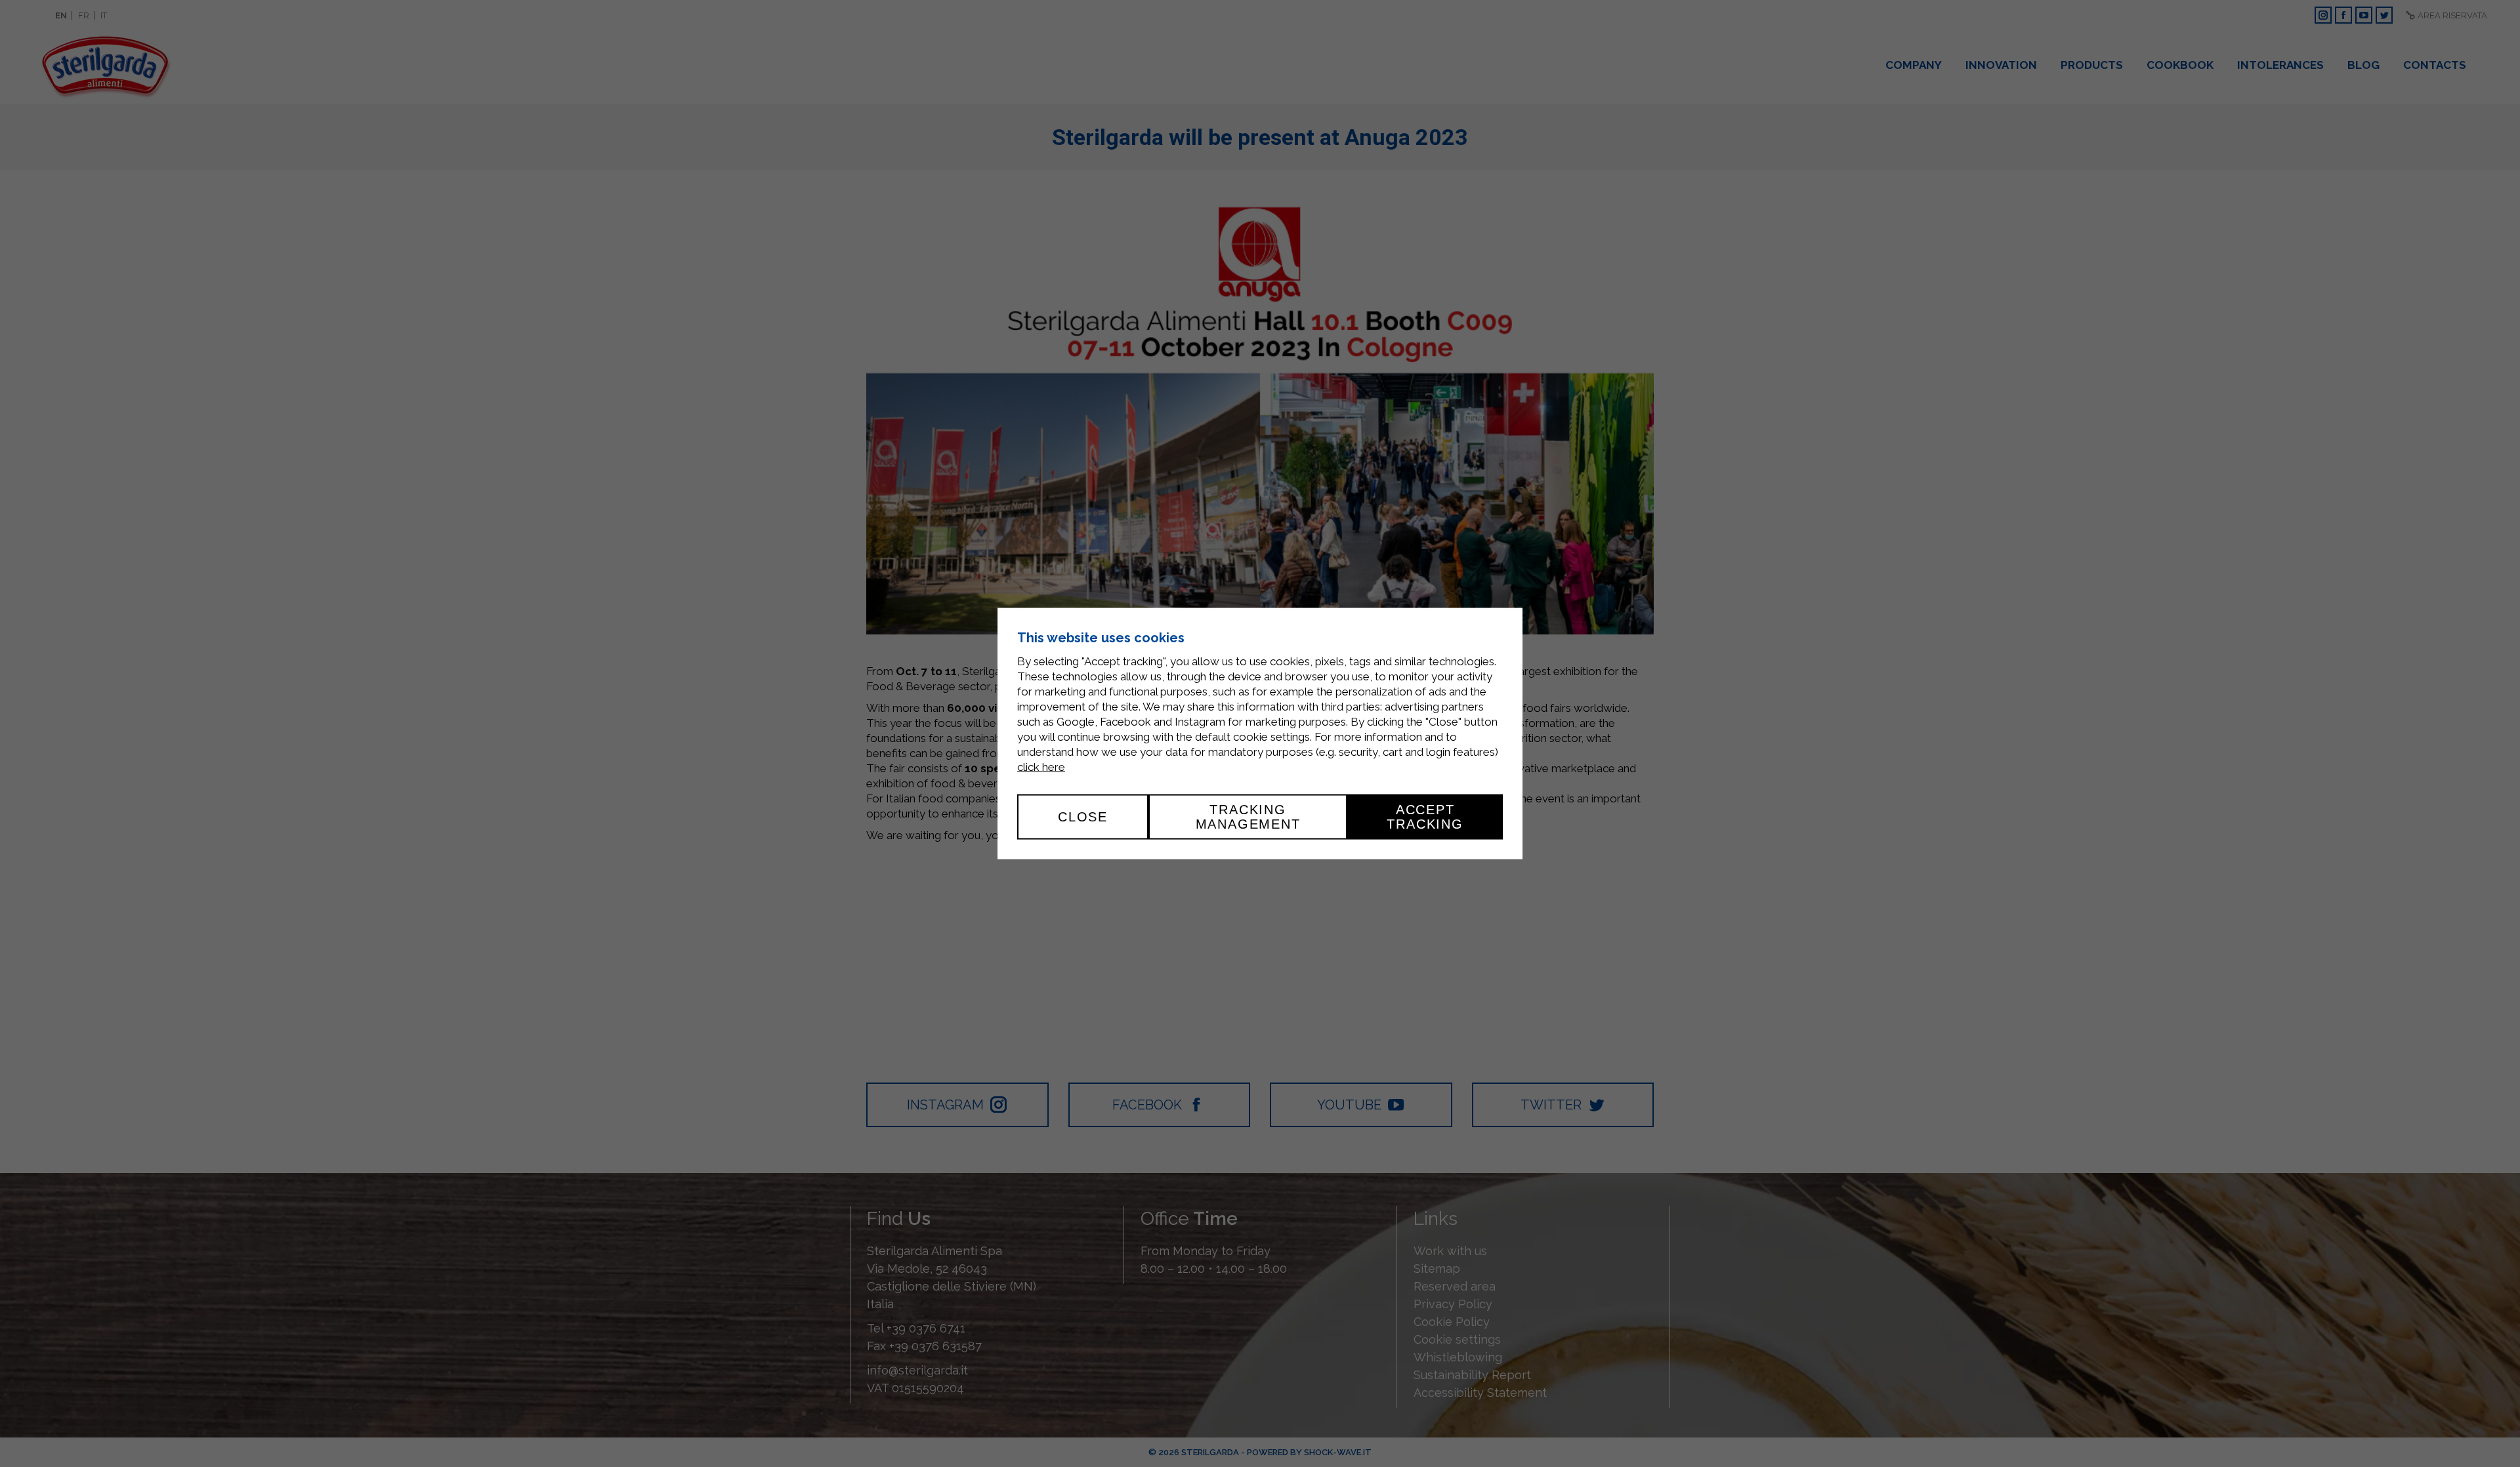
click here (1041, 767)
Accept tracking (1425, 817)
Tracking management (1248, 817)
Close (1083, 817)
